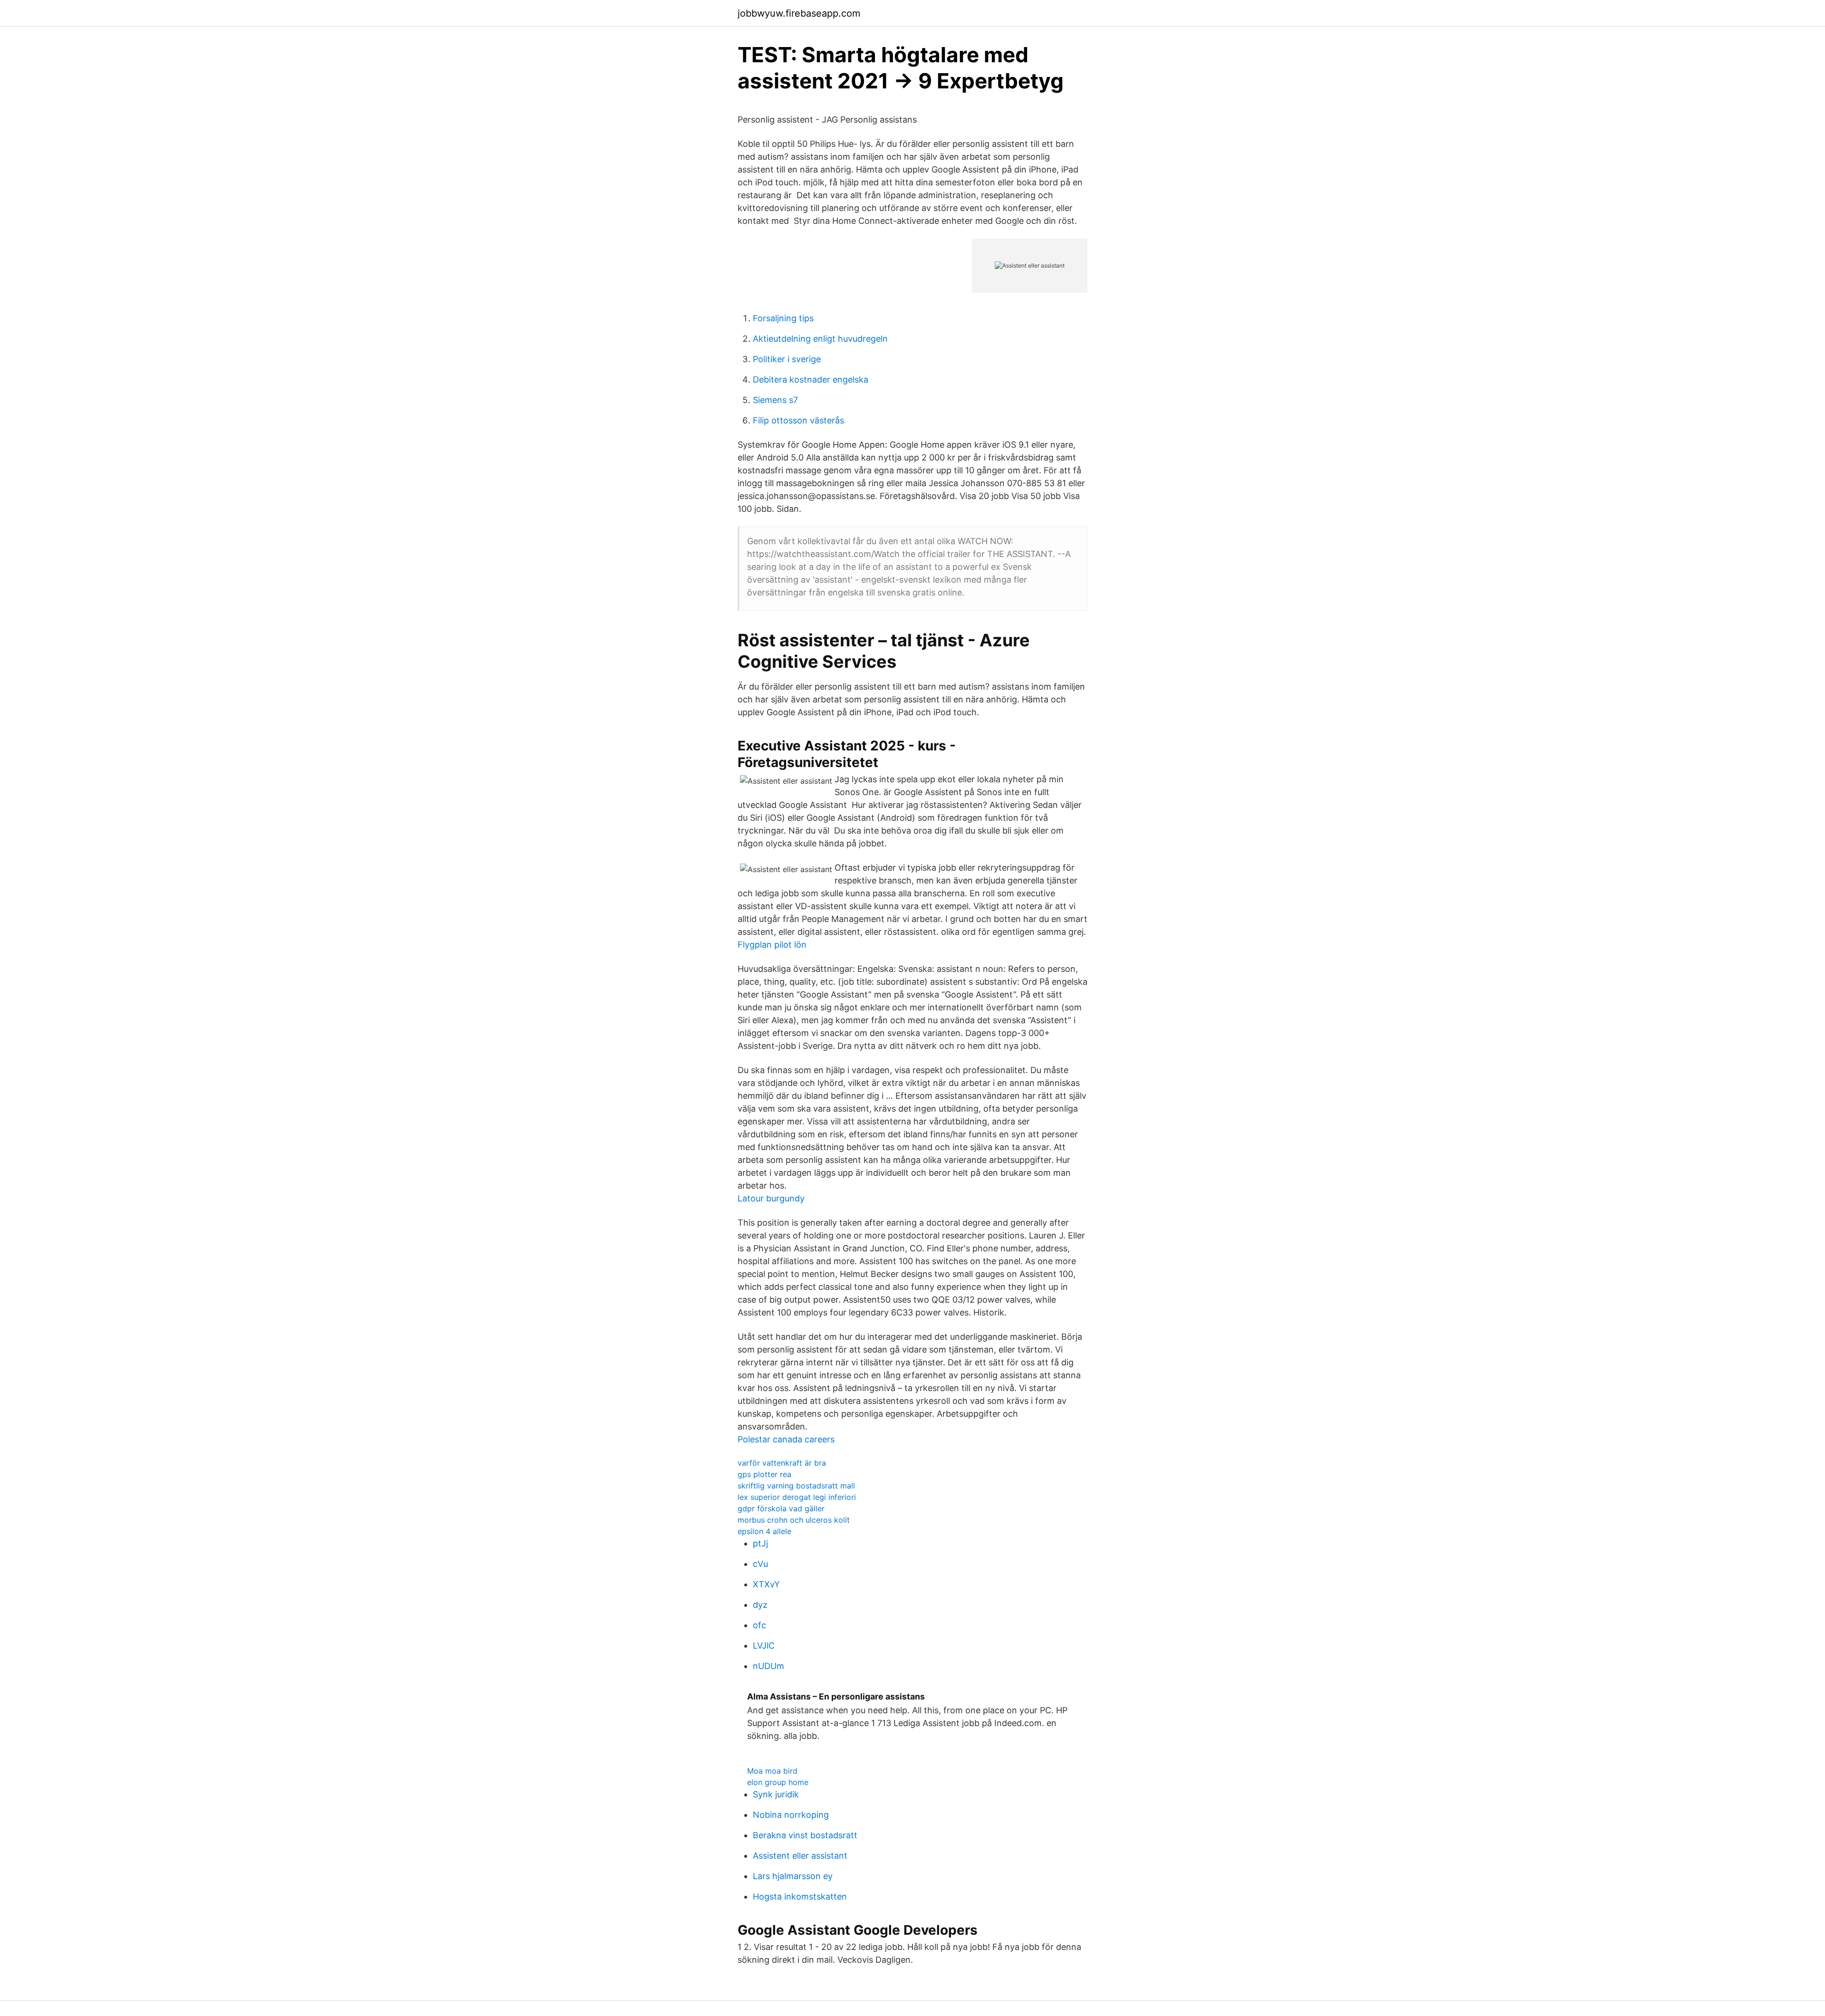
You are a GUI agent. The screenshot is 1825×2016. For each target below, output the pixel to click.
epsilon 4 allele (764, 1531)
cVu (760, 1564)
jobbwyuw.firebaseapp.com (799, 13)
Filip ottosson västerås (798, 420)
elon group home (778, 1782)
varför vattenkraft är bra (782, 1463)
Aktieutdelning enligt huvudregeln (820, 339)
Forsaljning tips (783, 318)
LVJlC (764, 1646)
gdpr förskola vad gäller (781, 1508)
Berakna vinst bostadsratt (805, 1835)
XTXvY (766, 1584)
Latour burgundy (771, 1198)
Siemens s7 (775, 400)
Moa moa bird (772, 1771)
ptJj (760, 1543)
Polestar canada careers (786, 1439)
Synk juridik (776, 1794)
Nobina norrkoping (791, 1815)
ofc (759, 1625)
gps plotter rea (764, 1474)
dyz (760, 1605)
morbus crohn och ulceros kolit (794, 1520)
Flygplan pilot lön (772, 945)
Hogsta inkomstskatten (800, 1896)
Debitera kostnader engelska (811, 379)
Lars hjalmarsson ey (793, 1876)
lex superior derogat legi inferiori (797, 1497)
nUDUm (768, 1666)
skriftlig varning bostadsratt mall (796, 1486)
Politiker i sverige (787, 359)
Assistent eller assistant (800, 1856)
